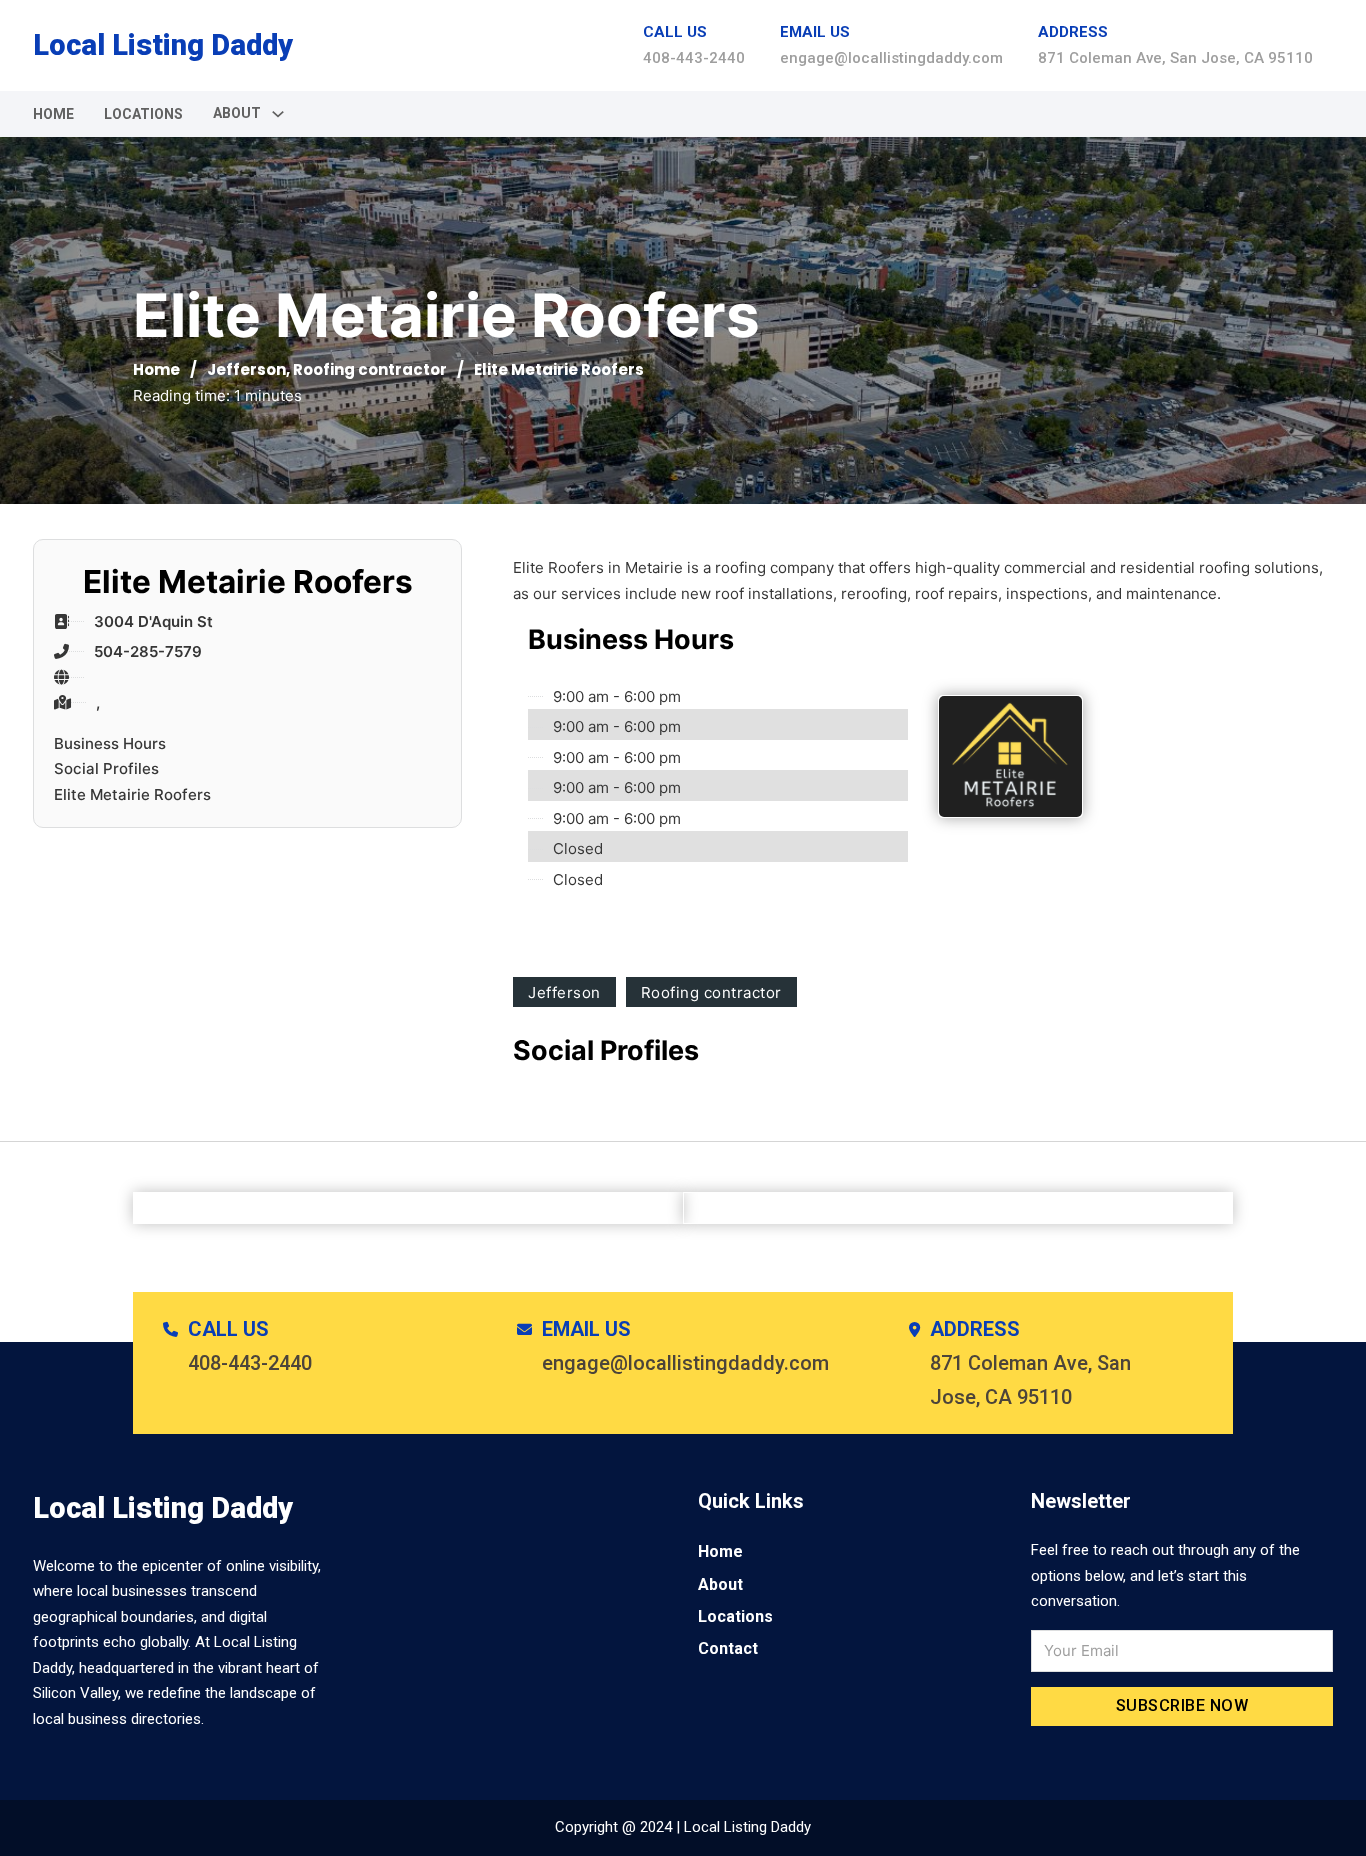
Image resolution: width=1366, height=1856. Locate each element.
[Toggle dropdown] (278, 114)
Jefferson (246, 369)
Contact (728, 1648)
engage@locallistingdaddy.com (891, 58)
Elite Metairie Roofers (132, 794)
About (720, 1584)
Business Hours (110, 743)
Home (53, 114)
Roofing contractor (370, 369)
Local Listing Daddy (163, 45)
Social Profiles (106, 768)
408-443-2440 (694, 58)
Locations (143, 114)
